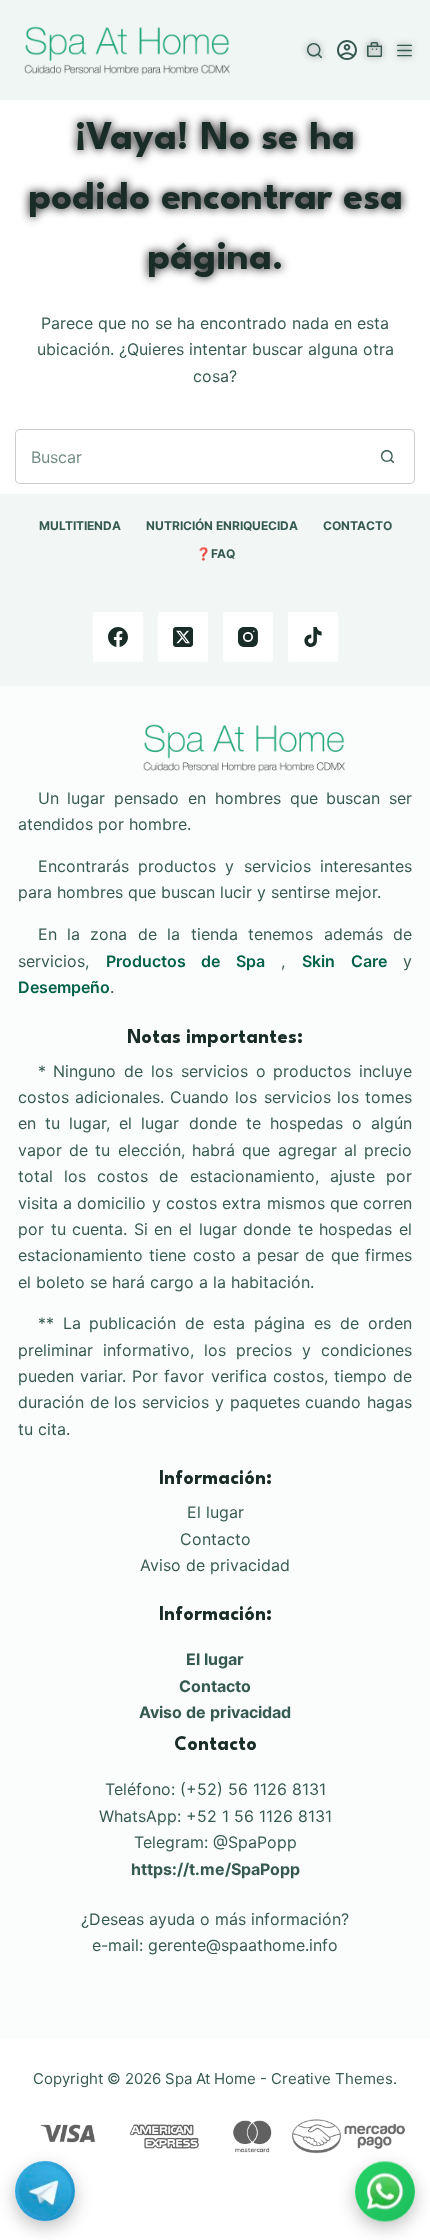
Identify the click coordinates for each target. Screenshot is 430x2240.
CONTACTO (357, 525)
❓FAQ (215, 553)
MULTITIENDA (80, 525)
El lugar (215, 1512)
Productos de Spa (185, 961)
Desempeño (64, 987)
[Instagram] (248, 637)
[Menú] (404, 50)
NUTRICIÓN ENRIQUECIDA (222, 525)
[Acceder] (347, 50)
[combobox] (188, 456)
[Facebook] (118, 637)
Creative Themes (332, 2078)
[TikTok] (313, 637)
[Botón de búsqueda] (387, 456)
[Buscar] (314, 50)
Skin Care (344, 961)
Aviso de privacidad (215, 1565)
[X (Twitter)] (183, 637)
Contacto (215, 1539)
